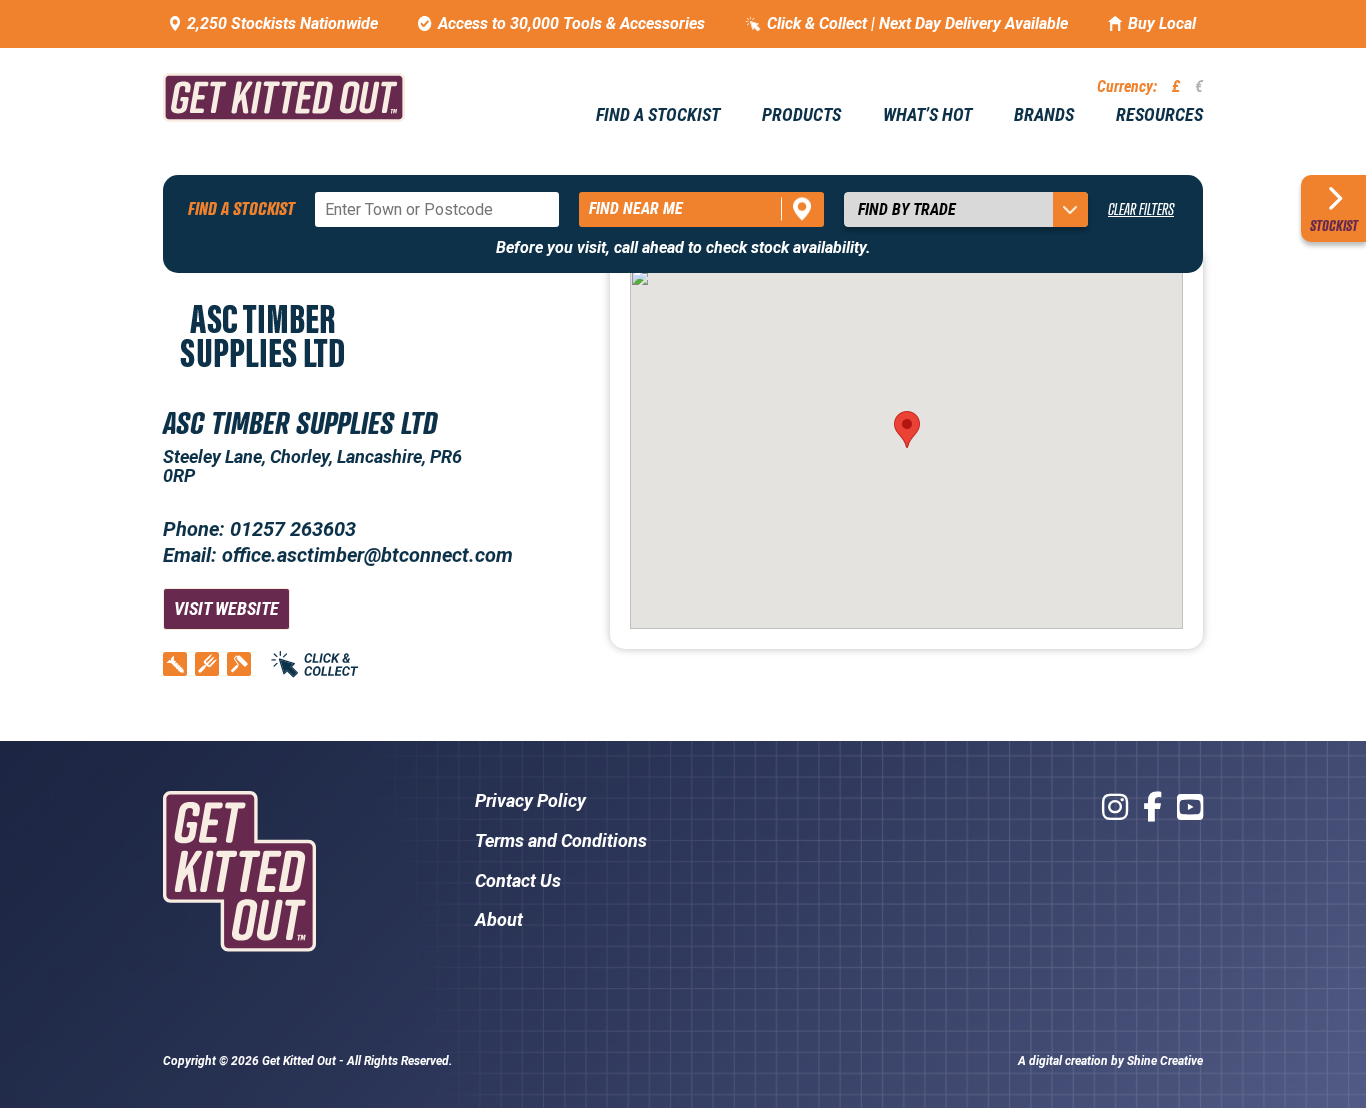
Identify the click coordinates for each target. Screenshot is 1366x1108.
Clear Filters (1141, 209)
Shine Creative (1165, 1061)
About (499, 919)
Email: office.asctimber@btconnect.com (338, 555)
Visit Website (226, 608)
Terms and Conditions (561, 840)
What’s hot (927, 115)
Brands (1044, 115)
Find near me (636, 208)
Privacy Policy (530, 800)
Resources (1159, 115)
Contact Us (518, 880)
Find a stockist (658, 115)
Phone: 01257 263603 (259, 529)
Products (801, 115)
